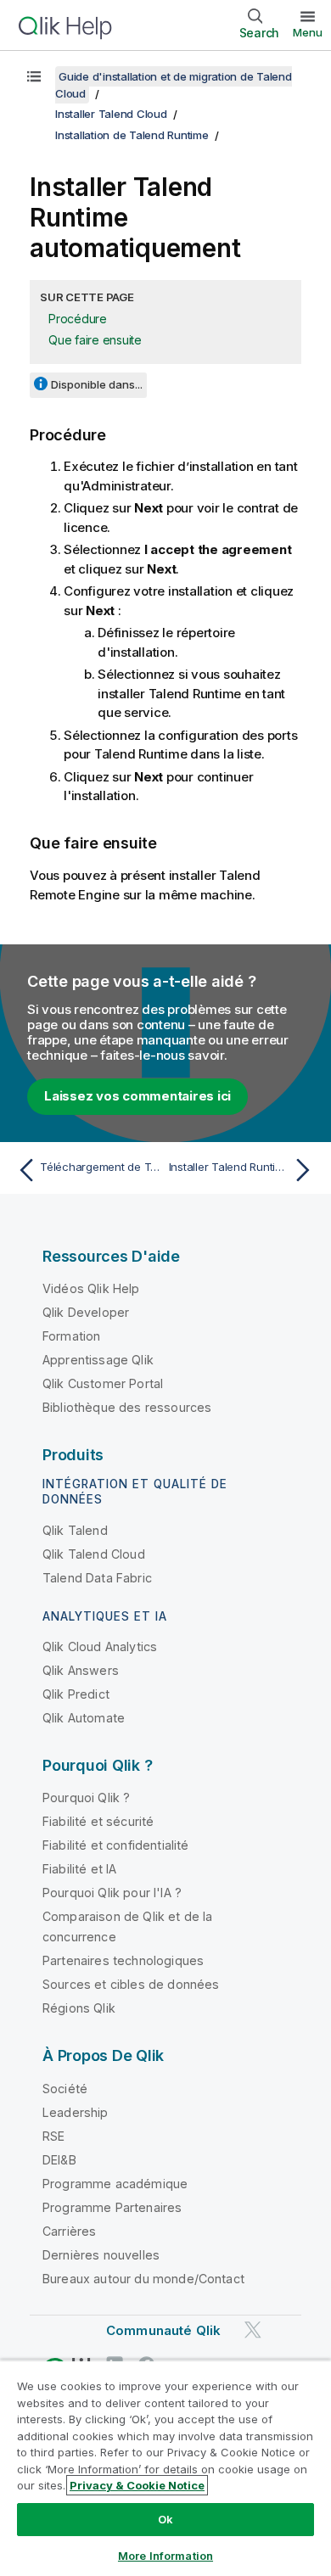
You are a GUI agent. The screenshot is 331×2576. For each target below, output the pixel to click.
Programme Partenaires (112, 2207)
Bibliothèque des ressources (127, 1407)
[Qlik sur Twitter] (253, 2330)
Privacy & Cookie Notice (137, 2485)
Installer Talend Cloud (111, 114)
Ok (165, 2519)
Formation (71, 1336)
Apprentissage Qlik (98, 1360)
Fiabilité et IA (79, 1869)
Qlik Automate (84, 1718)
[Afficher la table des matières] (34, 76)
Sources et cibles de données (131, 1984)
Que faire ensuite (95, 340)
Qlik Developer (86, 1312)
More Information (165, 2556)
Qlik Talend (75, 1530)
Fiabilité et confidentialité (115, 1845)
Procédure (78, 319)
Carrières (69, 2231)
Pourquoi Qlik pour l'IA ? (112, 1893)
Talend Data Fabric (97, 1578)
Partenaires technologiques (123, 1960)
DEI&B (59, 2160)
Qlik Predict (76, 1694)
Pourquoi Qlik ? (86, 1798)
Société (65, 2089)
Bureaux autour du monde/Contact (143, 2279)
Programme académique (115, 2184)
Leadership (76, 2112)
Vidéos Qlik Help (91, 1288)
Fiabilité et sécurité (98, 1821)
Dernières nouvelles (101, 2255)
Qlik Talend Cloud (94, 1554)
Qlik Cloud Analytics (100, 1646)
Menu (308, 32)
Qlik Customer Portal (103, 1383)
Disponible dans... (97, 384)
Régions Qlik (79, 2008)
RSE (53, 2136)
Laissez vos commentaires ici (137, 1096)
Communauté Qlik (163, 2330)
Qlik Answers (81, 1670)
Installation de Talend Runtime (132, 135)
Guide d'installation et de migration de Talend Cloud (174, 85)
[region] (165, 2468)
